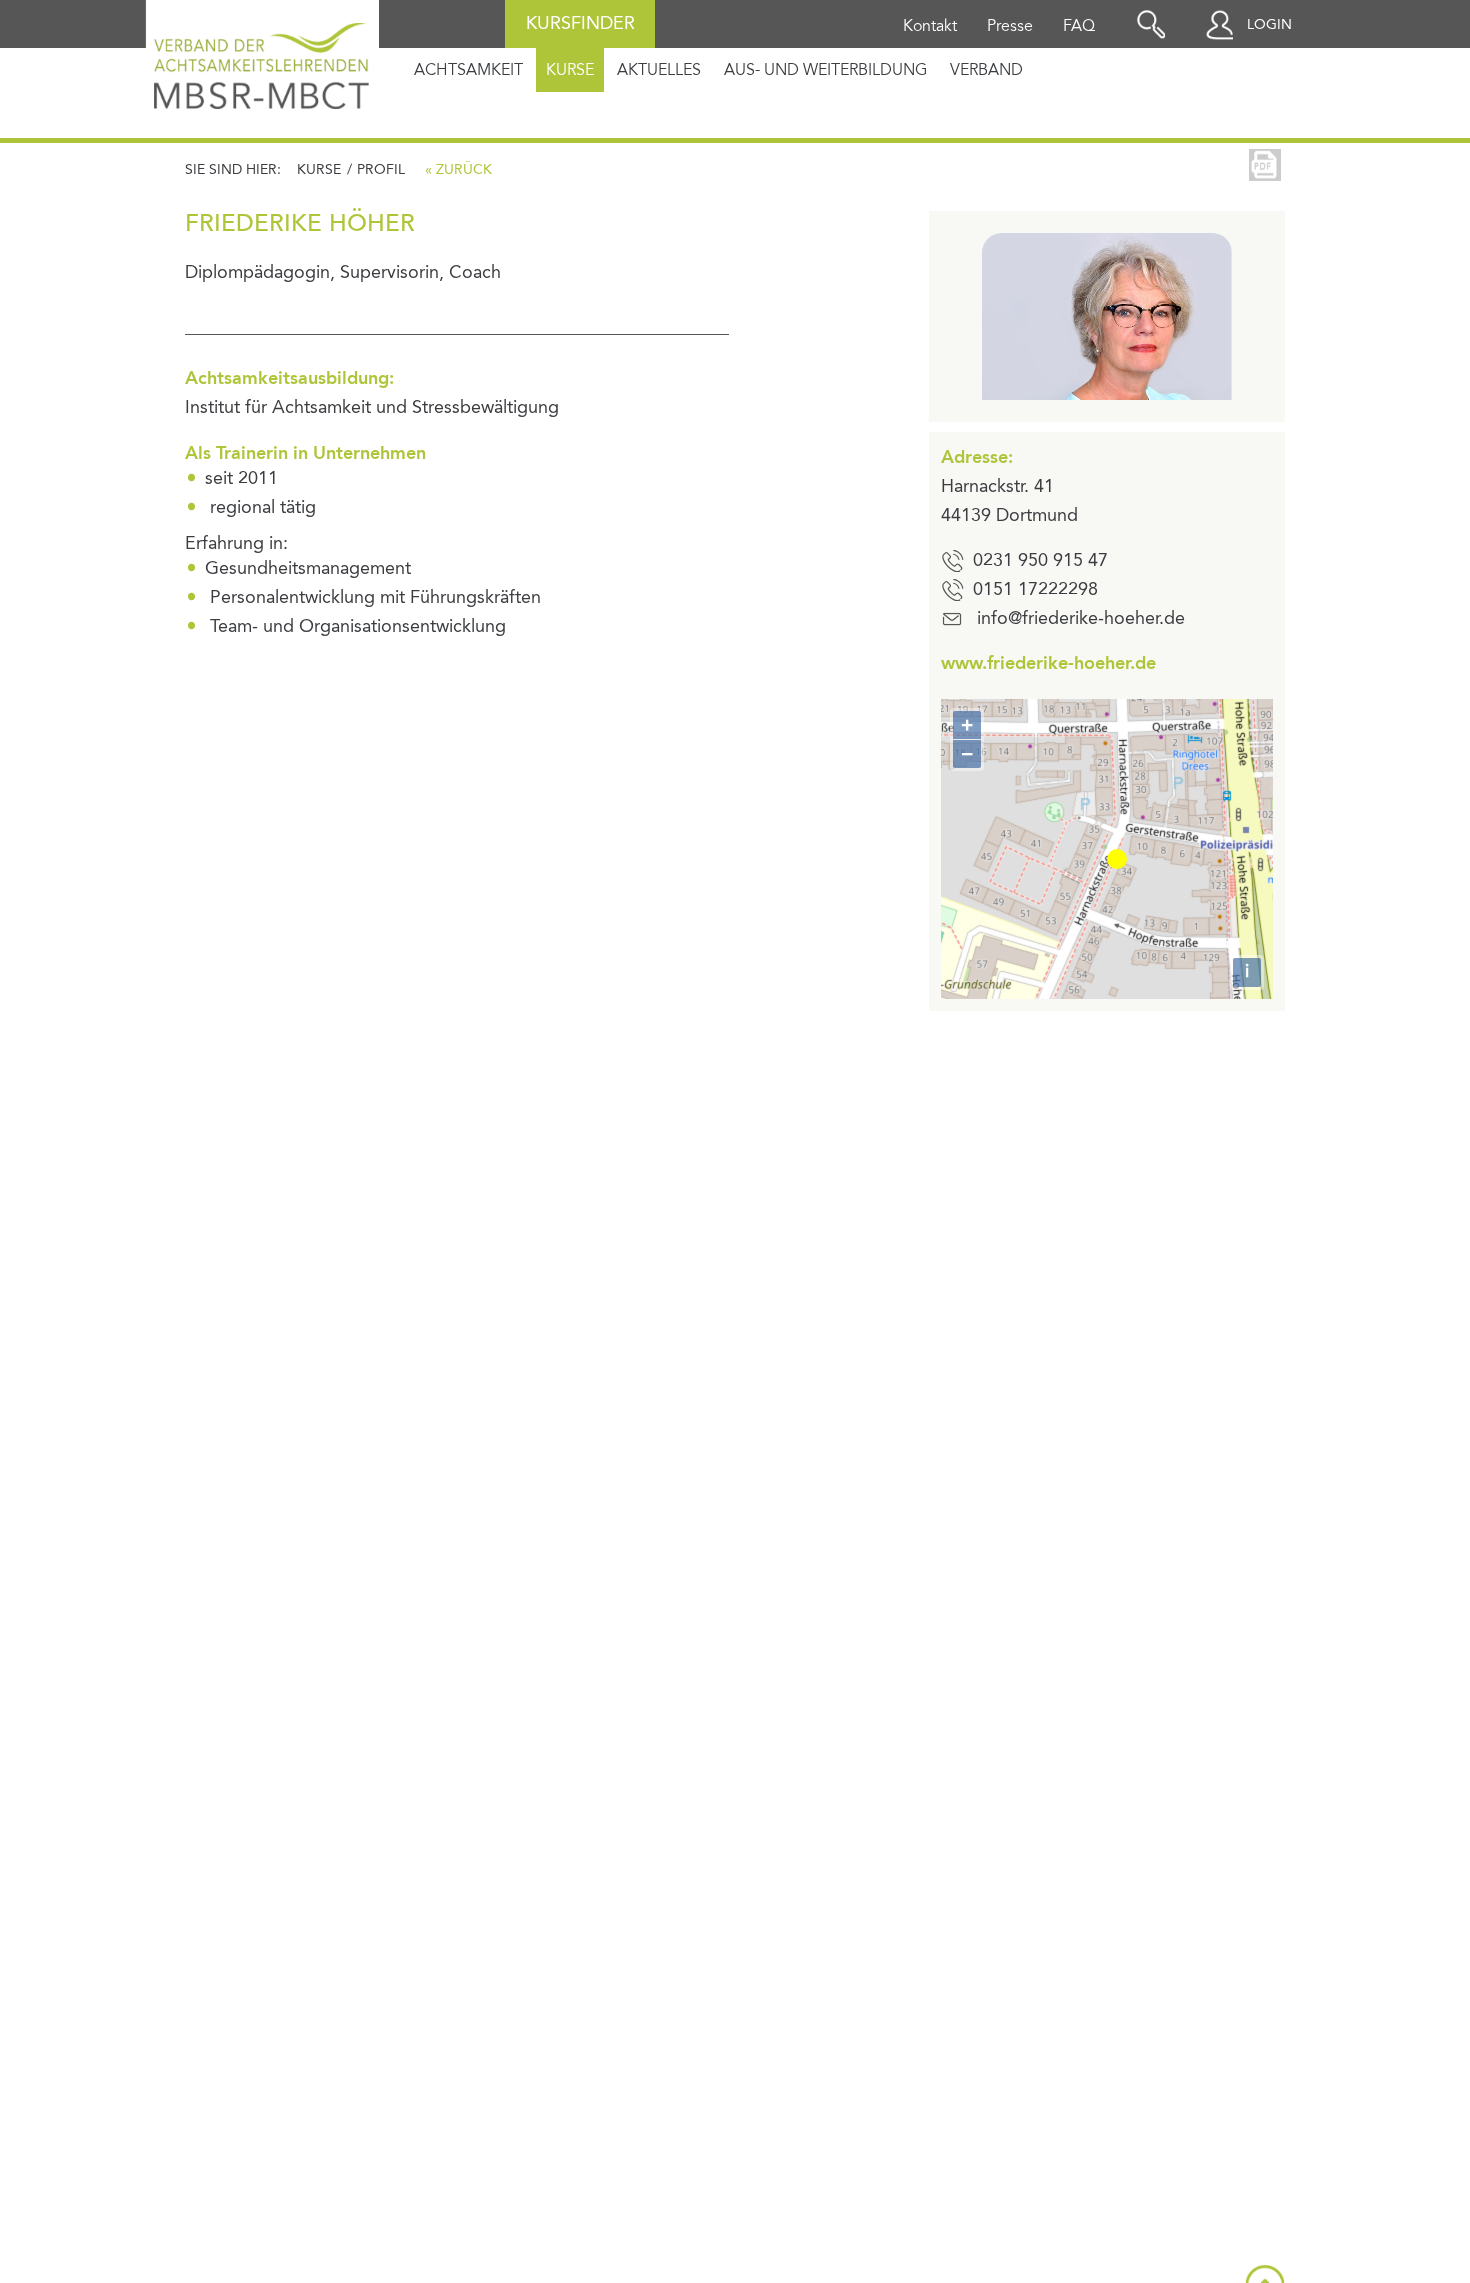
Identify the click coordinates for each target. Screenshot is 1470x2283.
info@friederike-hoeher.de (1081, 619)
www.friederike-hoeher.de (1048, 664)
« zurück (458, 170)
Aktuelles (659, 71)
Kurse (570, 71)
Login (1269, 25)
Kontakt (930, 27)
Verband (986, 71)
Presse (1010, 27)
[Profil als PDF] (1265, 165)
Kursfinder (580, 24)
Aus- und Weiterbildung (825, 71)
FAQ (1079, 27)
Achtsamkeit (468, 71)
